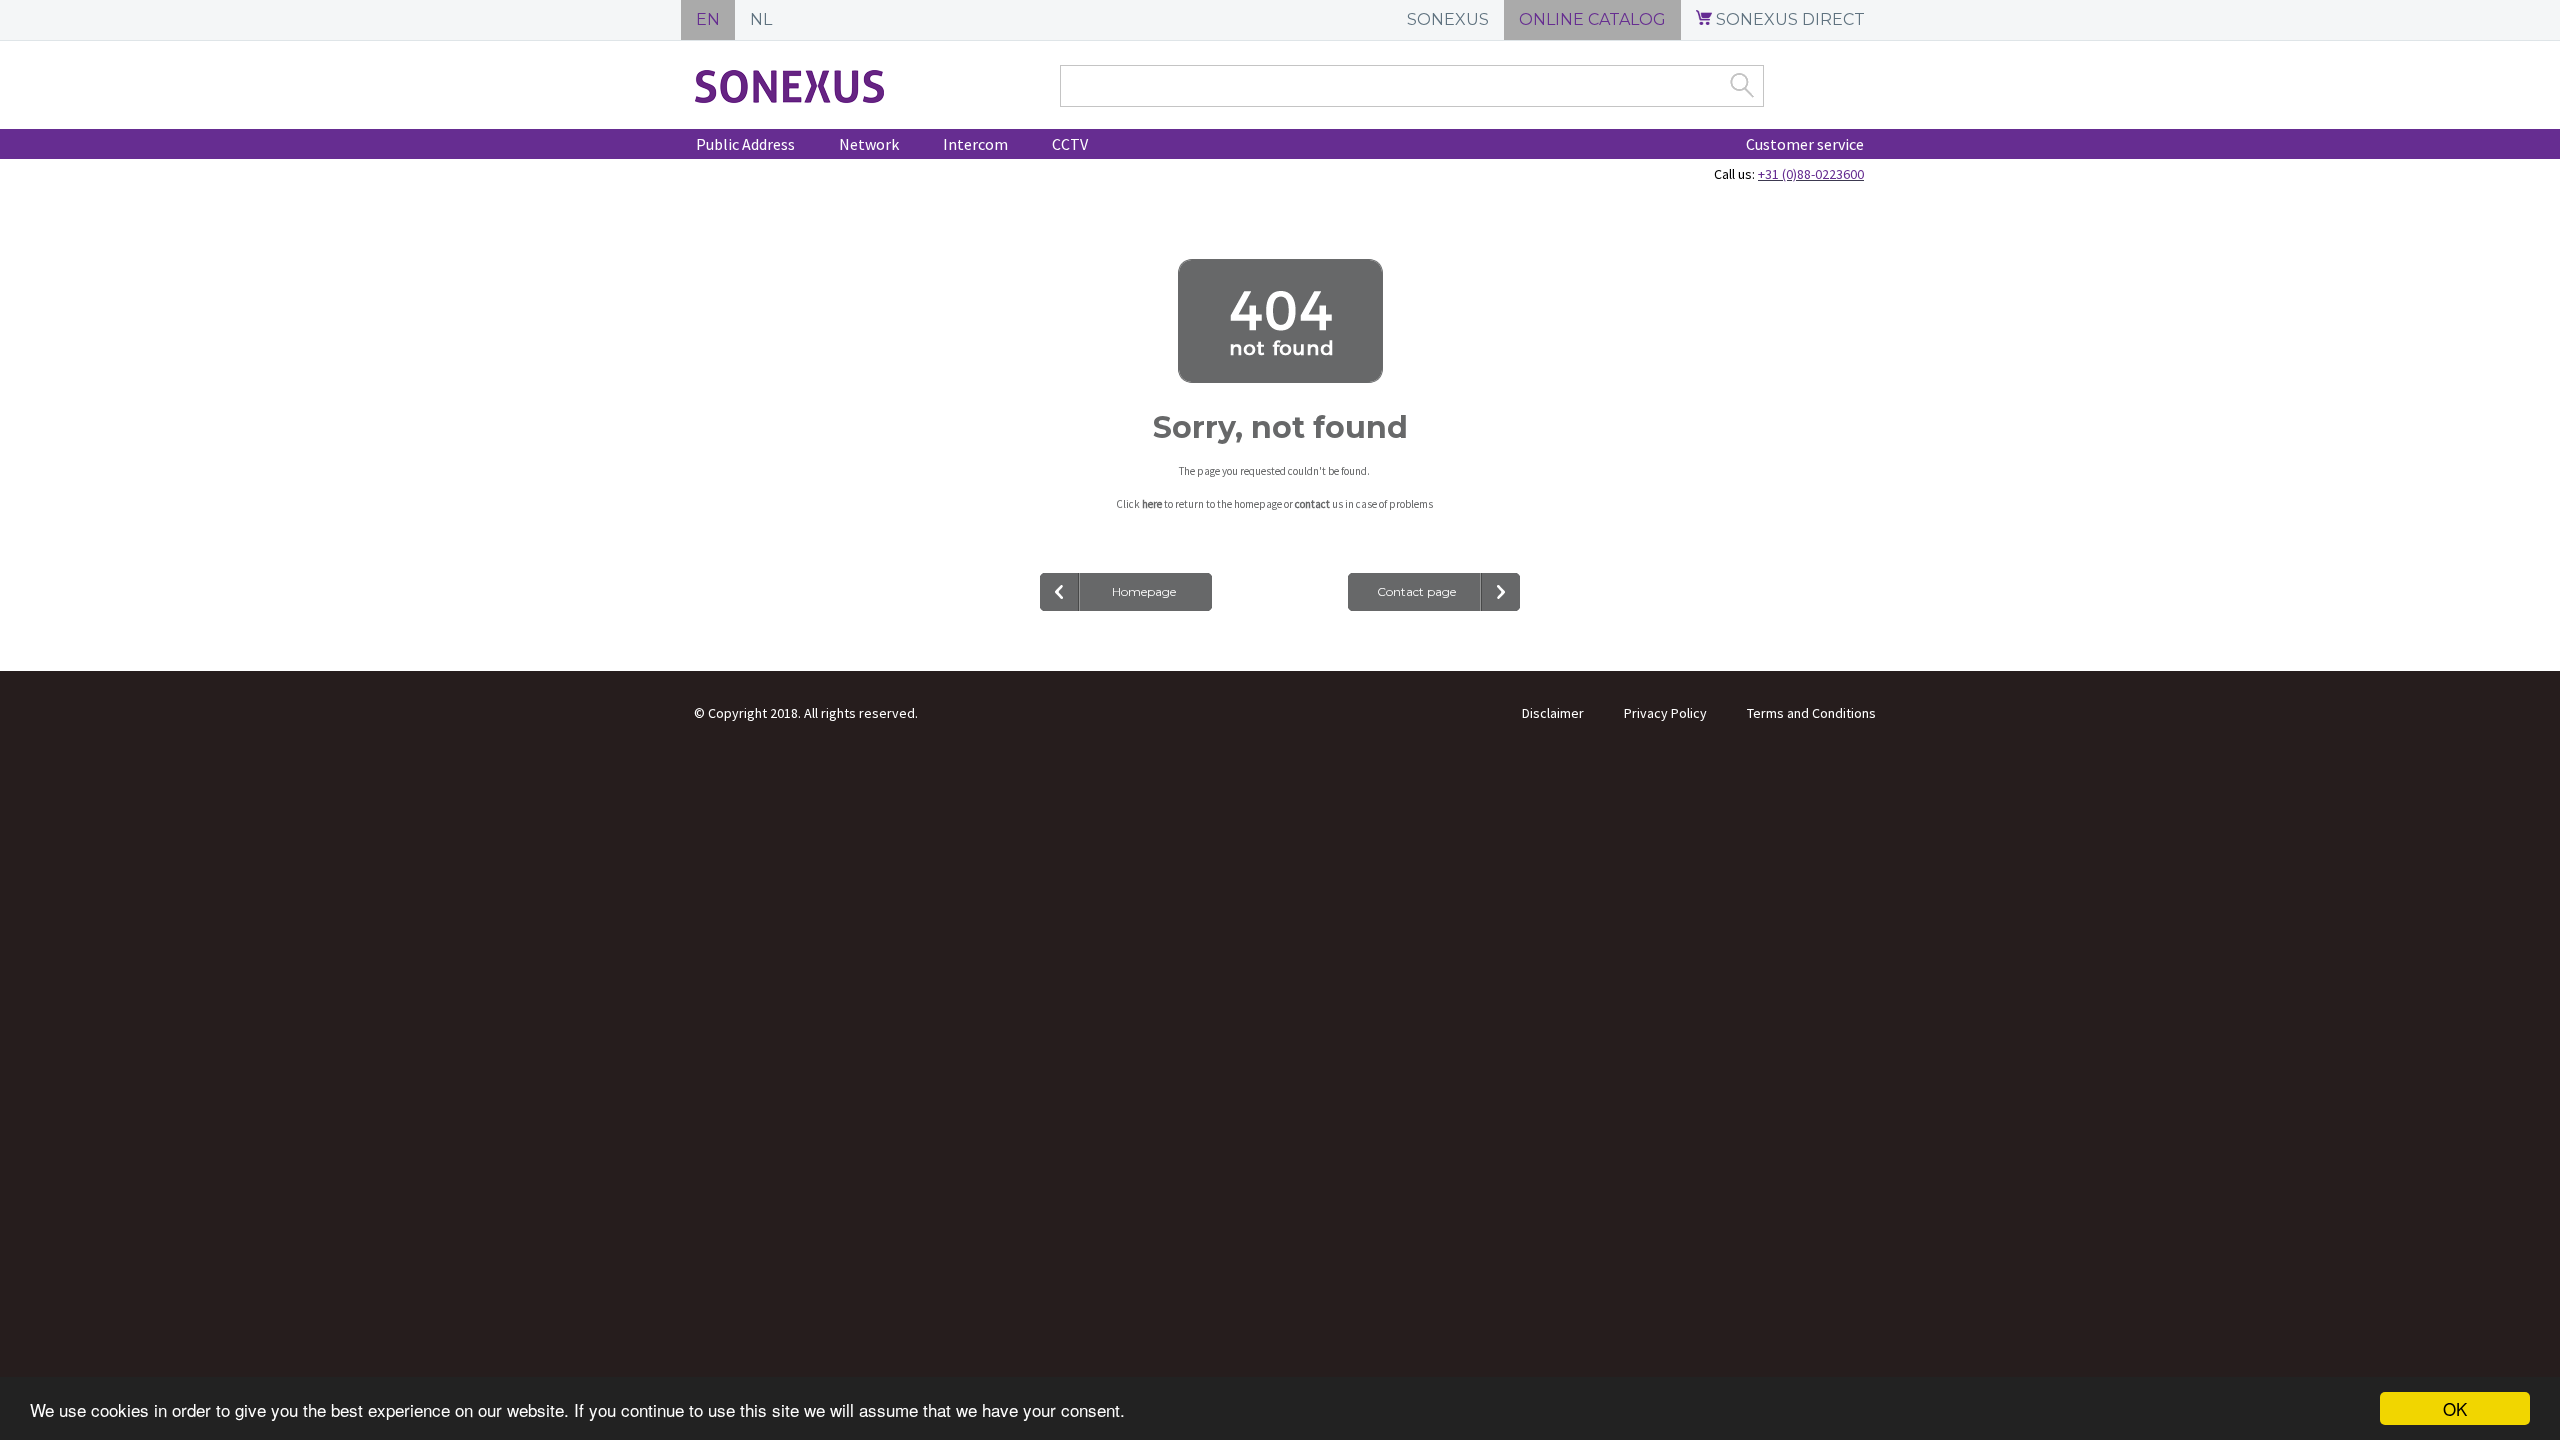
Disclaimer (1553, 713)
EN (708, 19)
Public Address (745, 144)
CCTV (1070, 144)
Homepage (1144, 591)
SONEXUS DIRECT (1788, 19)
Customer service (1805, 144)
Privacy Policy (1665, 713)
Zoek (1742, 85)
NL (761, 19)
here (1152, 504)
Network (869, 144)
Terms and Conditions (1811, 713)
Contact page (1416, 591)
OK (2455, 1408)
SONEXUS (1448, 19)
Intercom (975, 144)
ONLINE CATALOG (1592, 19)
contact (1312, 504)
